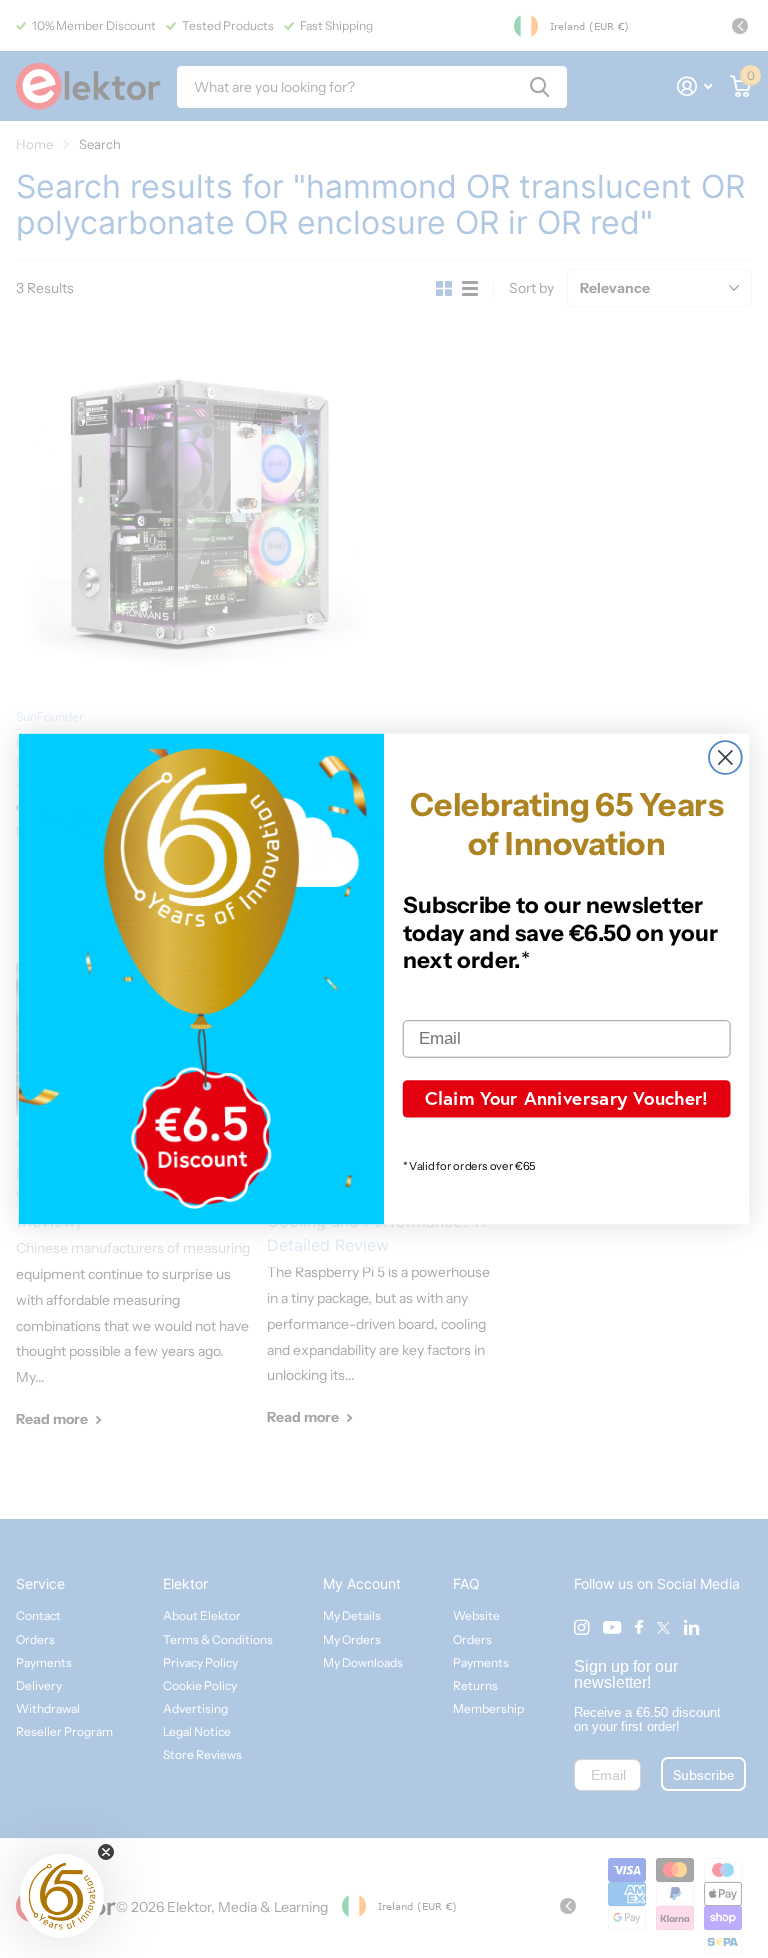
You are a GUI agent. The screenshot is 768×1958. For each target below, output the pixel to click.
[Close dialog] (725, 757)
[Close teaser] (106, 1852)
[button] (62, 1896)
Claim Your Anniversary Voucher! (566, 1097)
